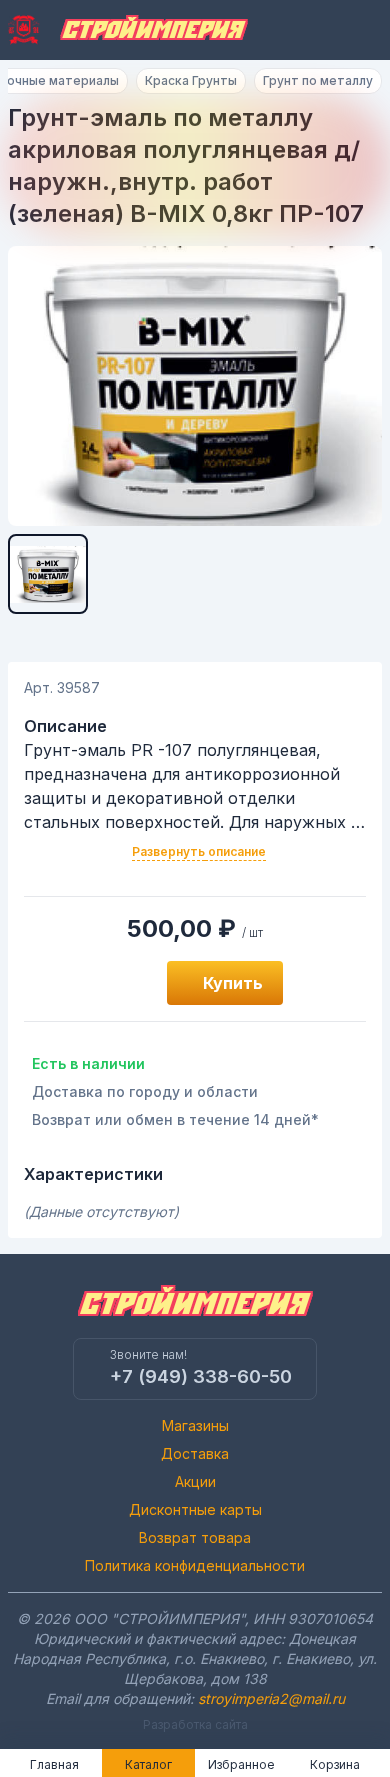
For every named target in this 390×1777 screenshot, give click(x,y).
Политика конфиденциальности (195, 1565)
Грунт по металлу (318, 80)
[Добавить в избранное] (129, 983)
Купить (233, 983)
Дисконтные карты (195, 1509)
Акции (195, 1481)
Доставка (195, 1453)
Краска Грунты (191, 80)
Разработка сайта (195, 1724)
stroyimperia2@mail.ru (271, 1698)
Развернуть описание (199, 851)
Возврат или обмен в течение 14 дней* (175, 1119)
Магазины (195, 1425)
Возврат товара (195, 1537)
